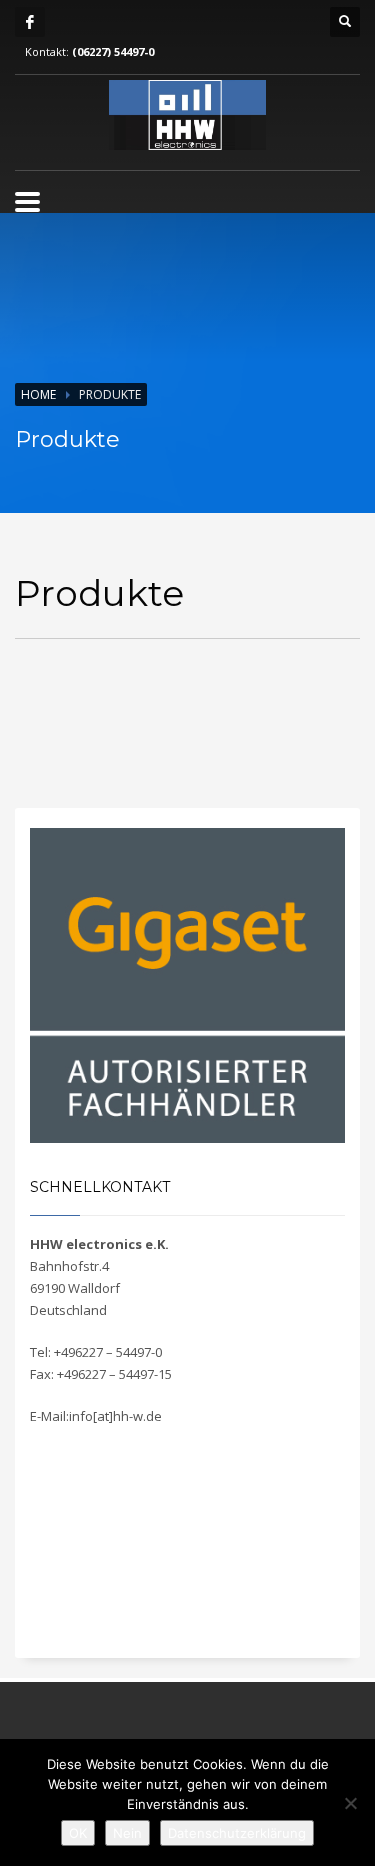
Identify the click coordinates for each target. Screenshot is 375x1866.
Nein (127, 1833)
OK (78, 1833)
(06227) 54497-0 (113, 51)
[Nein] (350, 1803)
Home (38, 394)
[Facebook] (30, 22)
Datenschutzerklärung (237, 1833)
